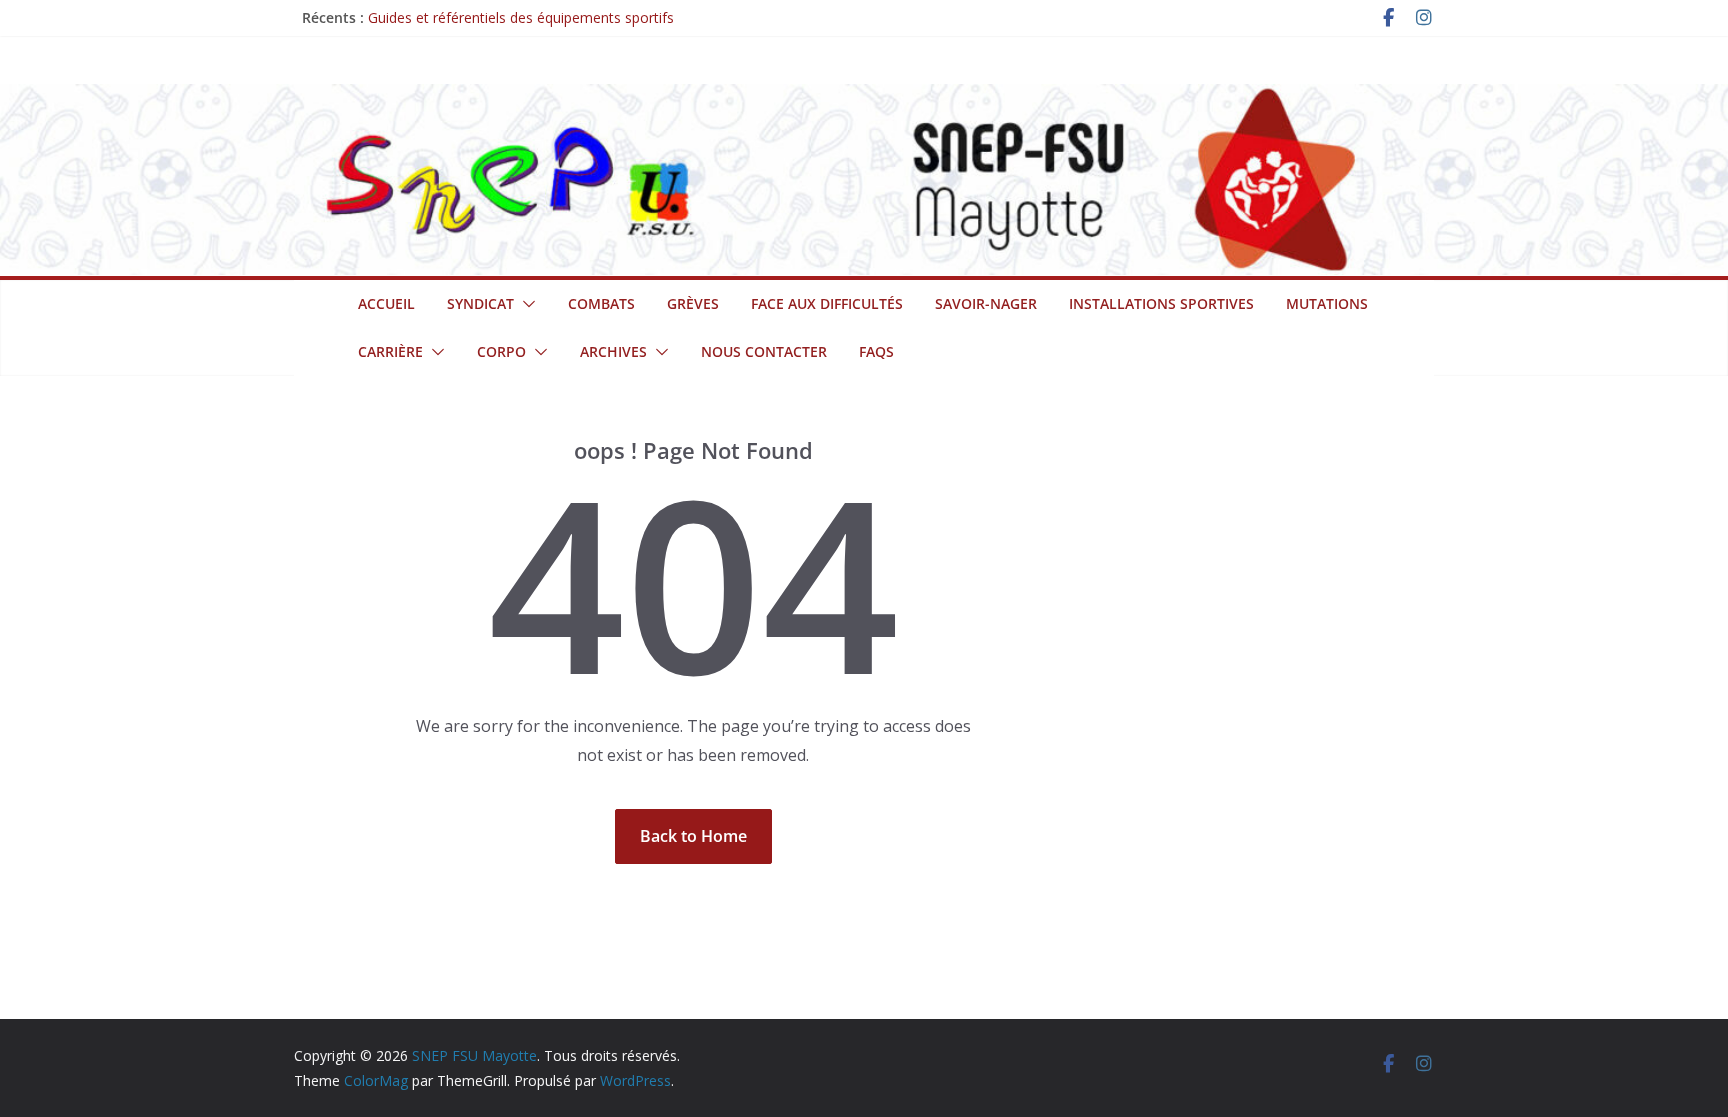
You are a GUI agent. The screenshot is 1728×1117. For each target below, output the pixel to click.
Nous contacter (764, 351)
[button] (525, 304)
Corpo (501, 351)
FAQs (876, 351)
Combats (601, 303)
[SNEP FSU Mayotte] (864, 98)
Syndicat (480, 303)
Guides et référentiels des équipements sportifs (521, 17)
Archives (613, 351)
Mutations (1327, 303)
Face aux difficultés (827, 303)
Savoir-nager (986, 303)
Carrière (390, 351)
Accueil (386, 303)
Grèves (693, 303)
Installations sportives (1161, 303)
